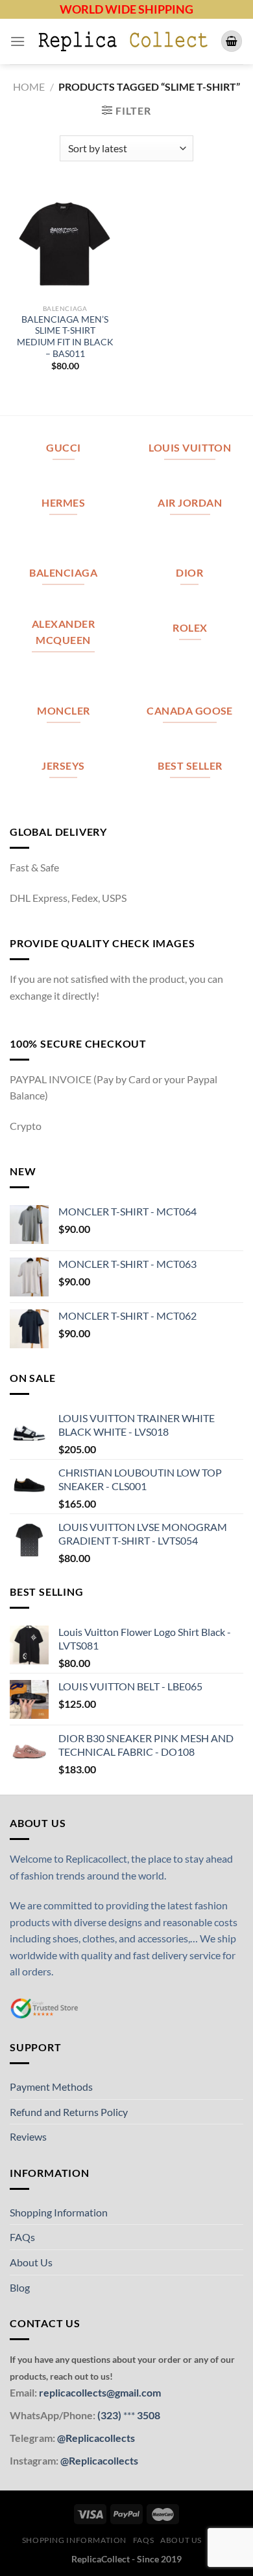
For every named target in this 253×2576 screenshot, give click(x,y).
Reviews (28, 2136)
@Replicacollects (96, 2438)
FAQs (22, 2237)
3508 (148, 2415)
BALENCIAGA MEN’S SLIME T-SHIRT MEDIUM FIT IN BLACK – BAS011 (65, 337)
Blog (20, 2287)
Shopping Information (59, 2212)
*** (129, 2415)
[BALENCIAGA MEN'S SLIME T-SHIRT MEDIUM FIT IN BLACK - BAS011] (65, 242)
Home (29, 86)
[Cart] (232, 41)
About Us (31, 2262)
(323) (110, 2415)
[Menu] (18, 41)
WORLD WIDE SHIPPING (126, 9)
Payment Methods (51, 2087)
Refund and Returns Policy (69, 2112)
